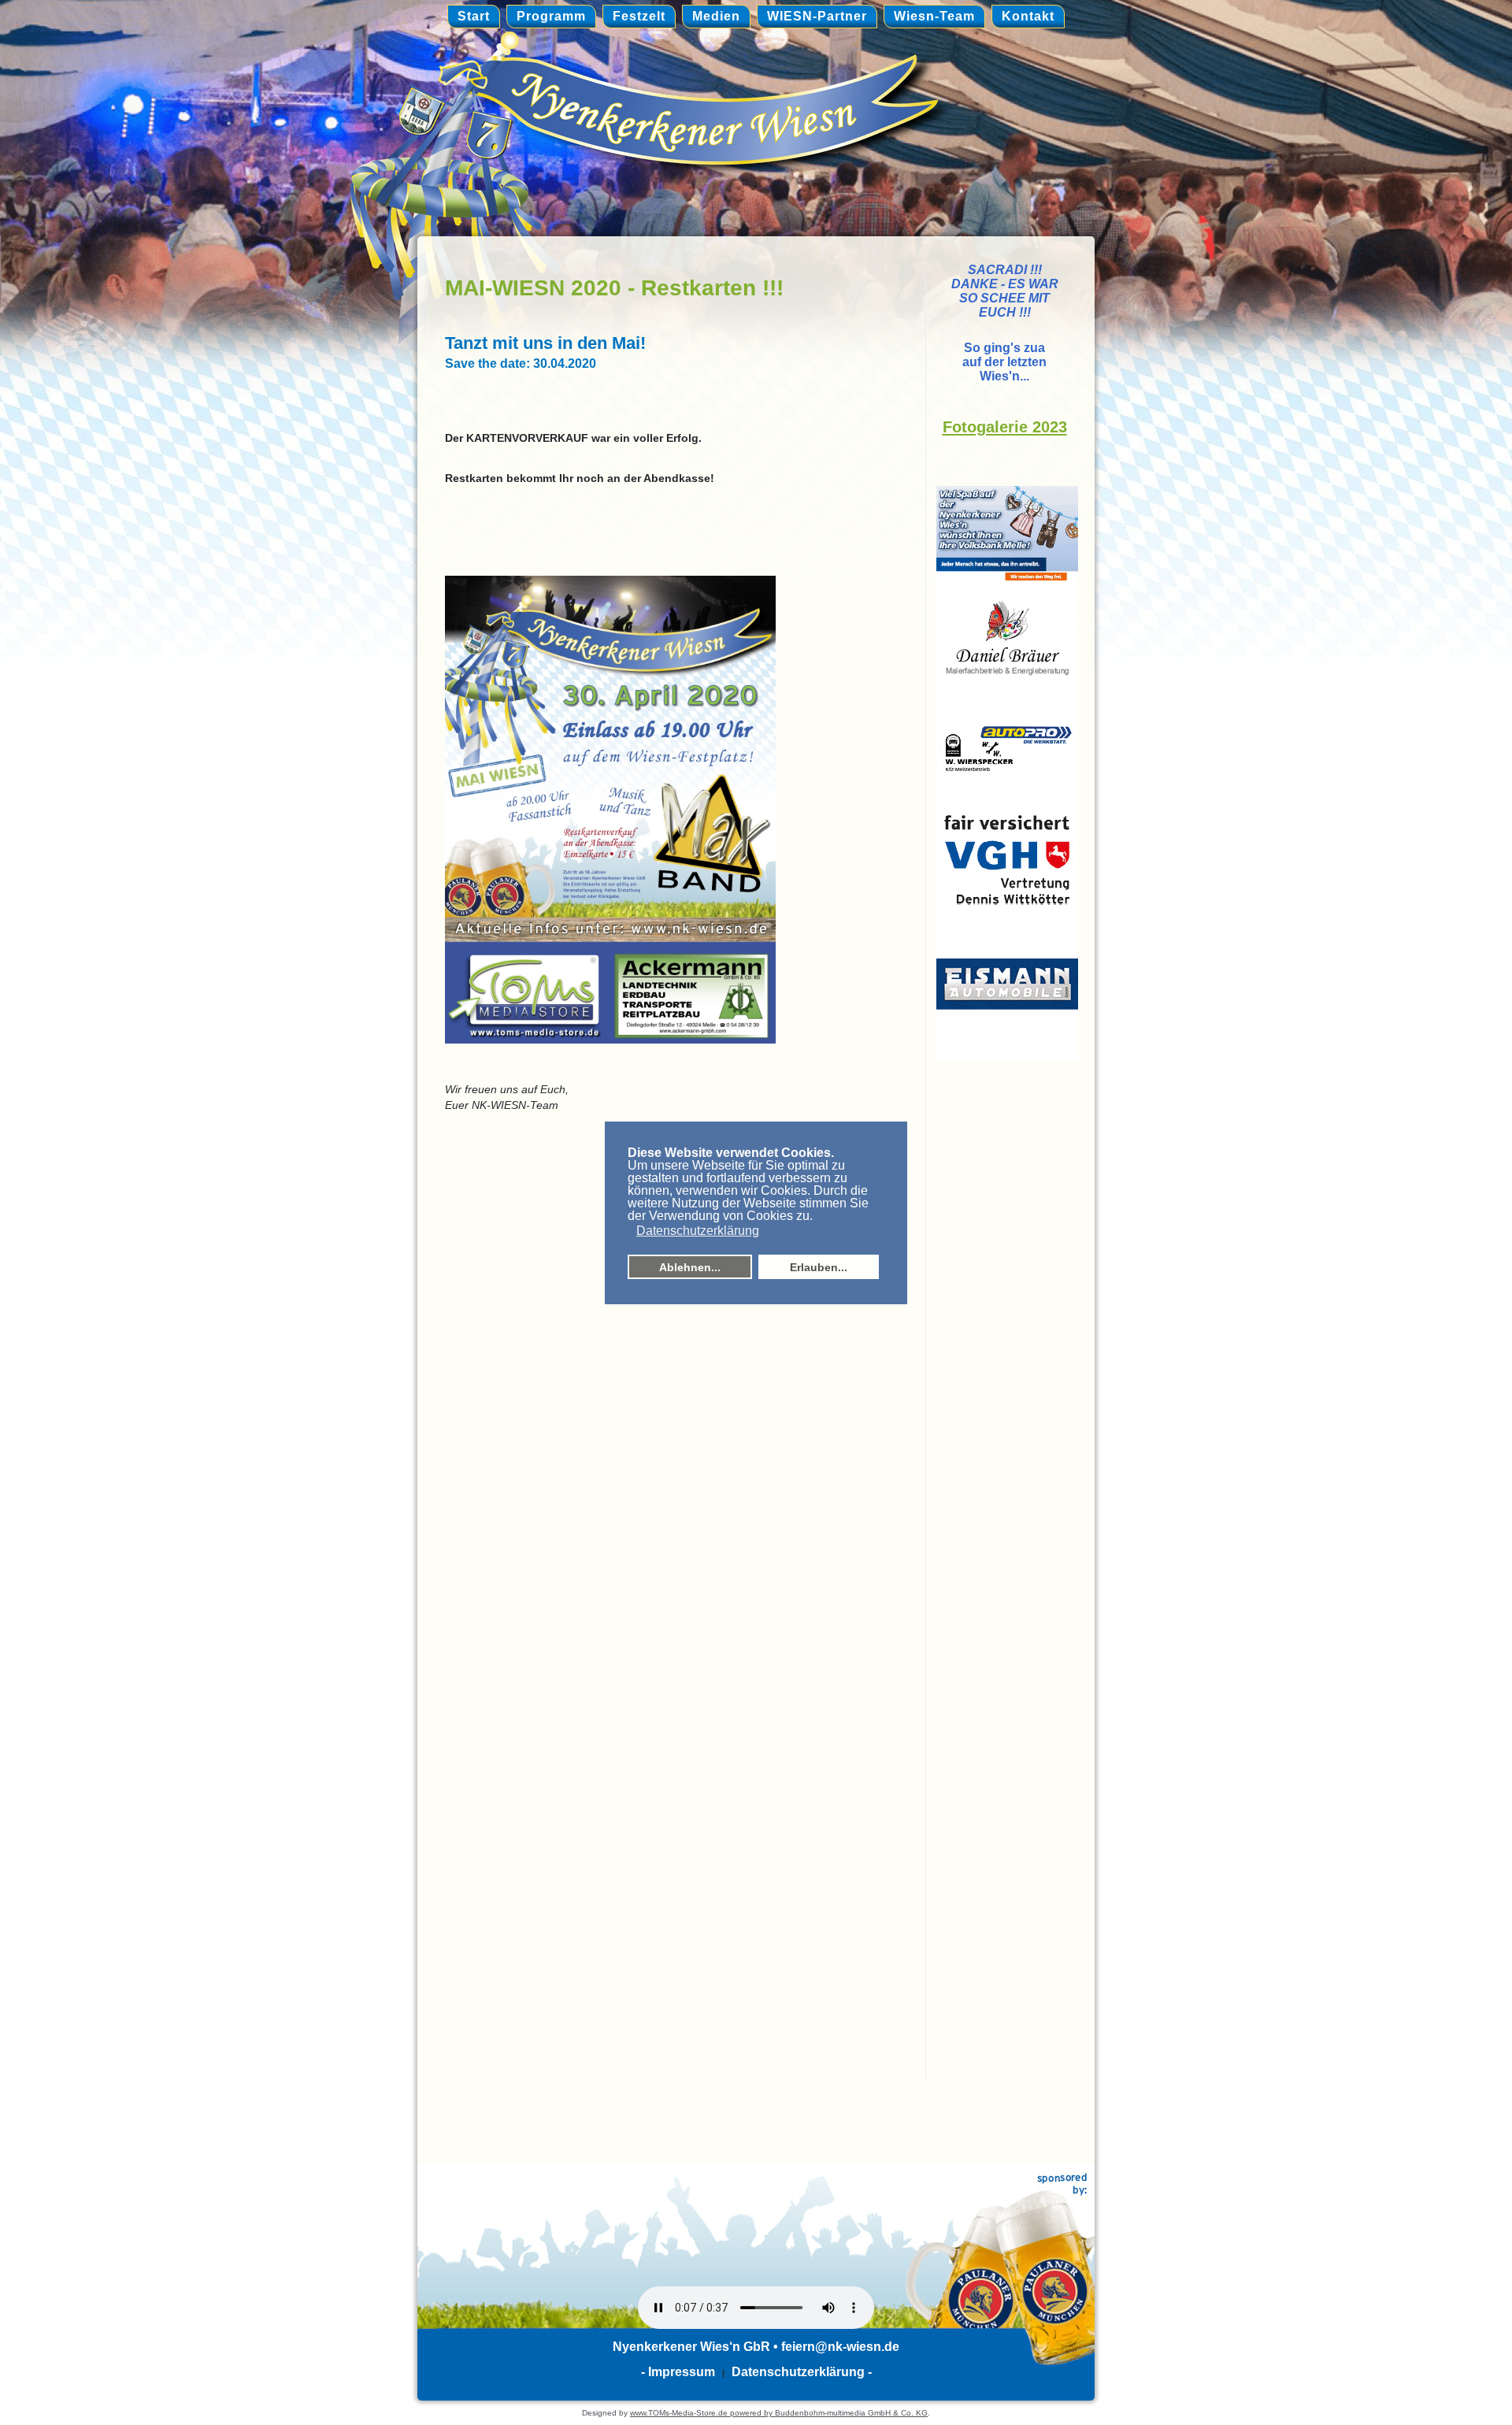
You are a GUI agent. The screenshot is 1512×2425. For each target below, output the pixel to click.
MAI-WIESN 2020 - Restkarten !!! (614, 288)
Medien (716, 16)
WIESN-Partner (817, 16)
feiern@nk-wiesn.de (840, 2347)
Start (474, 16)
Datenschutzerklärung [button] (698, 1231)
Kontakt (1028, 16)
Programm (551, 16)
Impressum (682, 2372)
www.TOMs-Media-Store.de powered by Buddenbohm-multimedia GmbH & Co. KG (779, 2413)
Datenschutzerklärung (798, 2372)
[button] (629, 1232)
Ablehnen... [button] (690, 1267)
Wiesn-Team (934, 16)
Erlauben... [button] (819, 1267)
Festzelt (639, 16)
